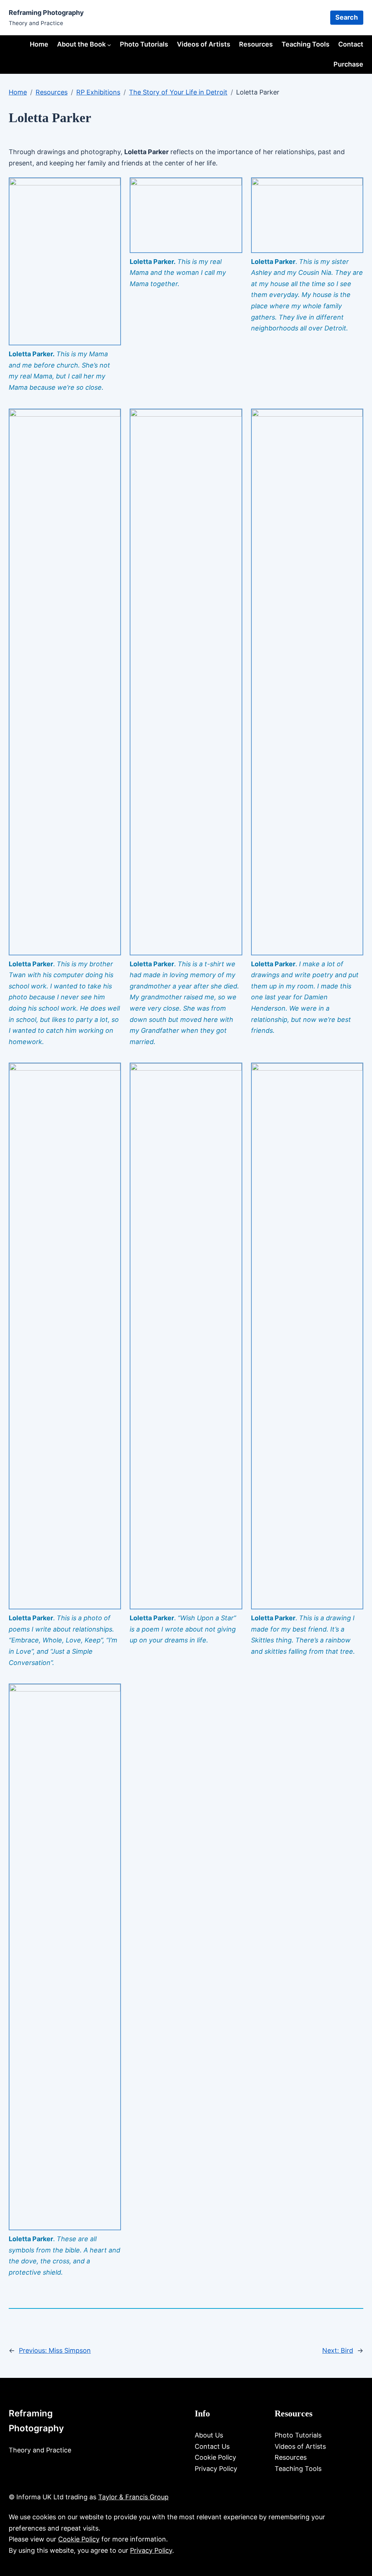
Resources (52, 92)
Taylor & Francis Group (133, 2497)
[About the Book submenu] (109, 45)
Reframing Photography (46, 13)
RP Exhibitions (98, 92)
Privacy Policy (151, 2550)
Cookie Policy (79, 2539)
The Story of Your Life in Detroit (178, 92)
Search (347, 17)
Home (39, 44)
